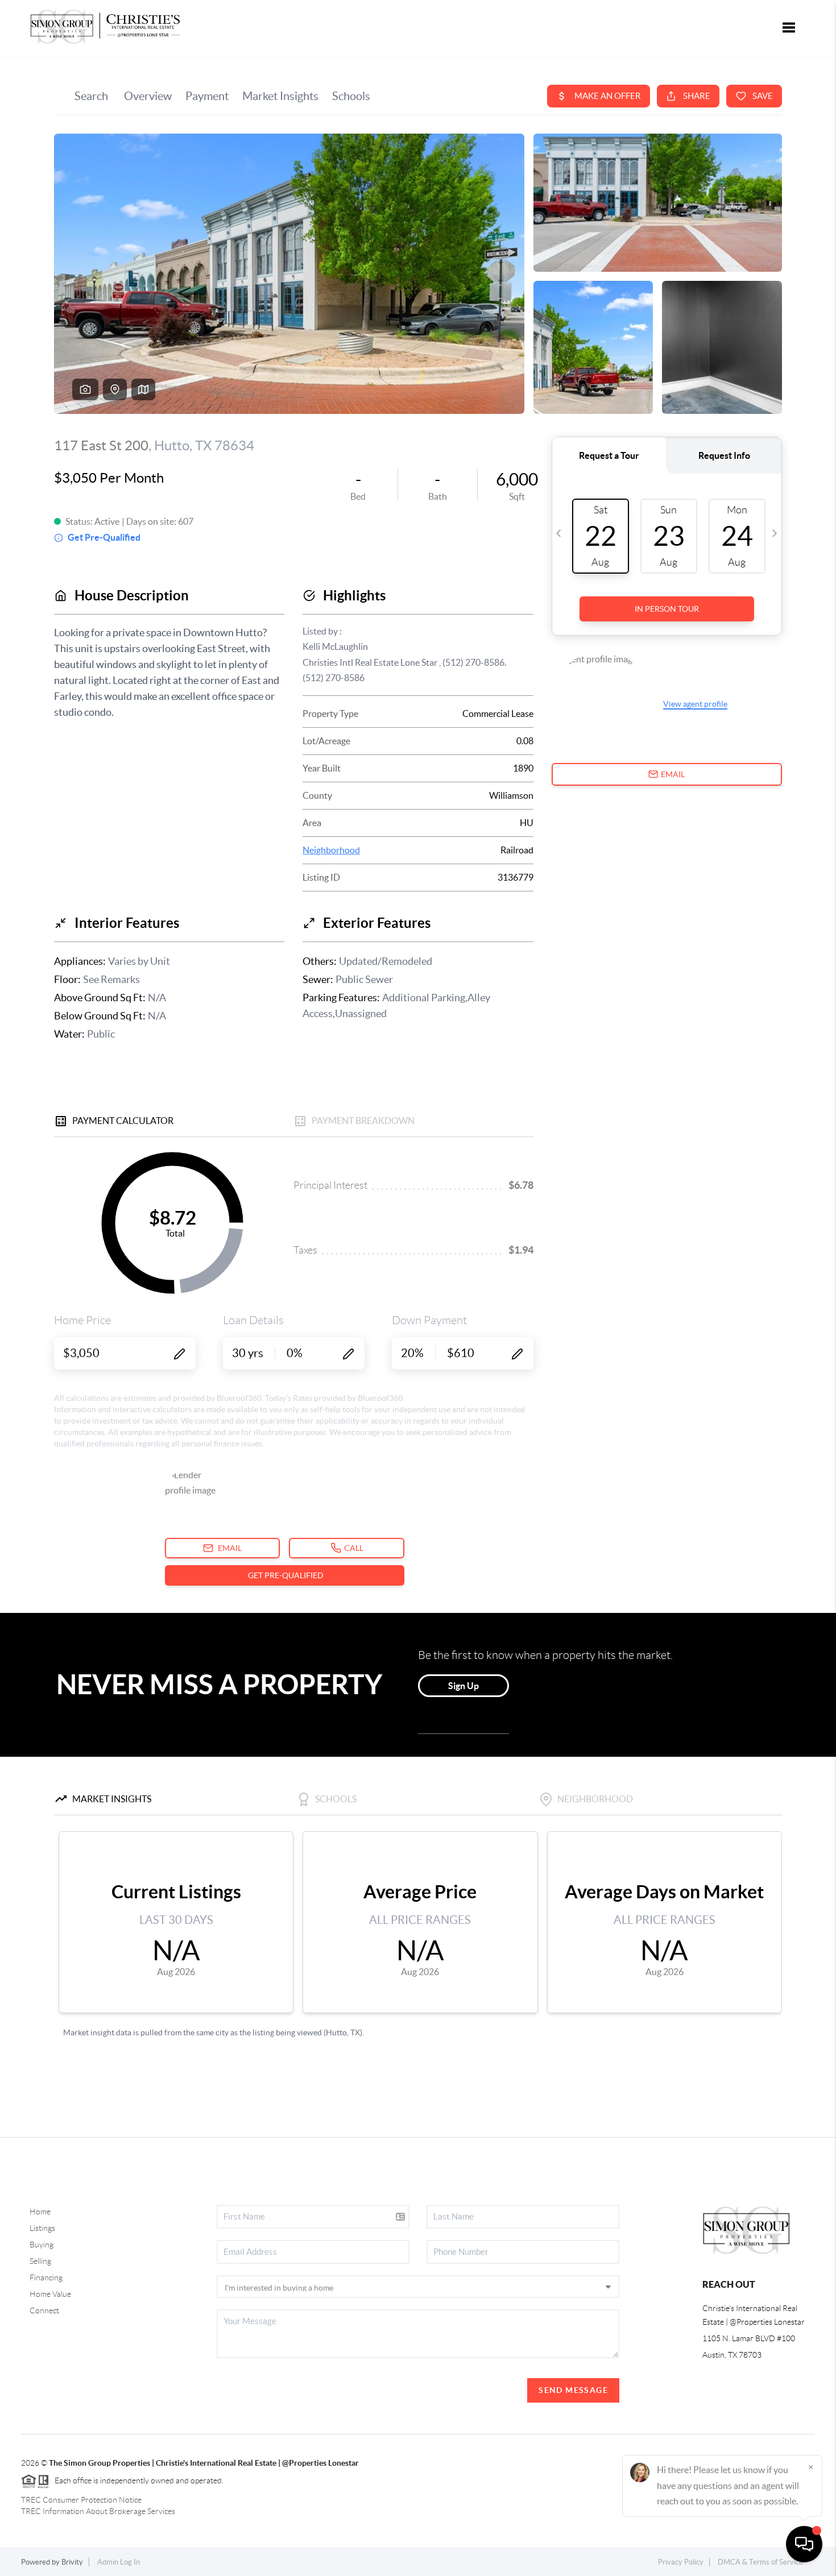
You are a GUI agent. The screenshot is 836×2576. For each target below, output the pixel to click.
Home (40, 2212)
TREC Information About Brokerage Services (98, 2511)
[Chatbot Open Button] (804, 2544)
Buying (42, 2245)
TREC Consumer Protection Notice (81, 2500)
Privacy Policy (681, 2562)
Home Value (50, 2294)
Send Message (573, 2390)
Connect (44, 2310)
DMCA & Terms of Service (760, 2562)
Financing (46, 2278)
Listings (42, 2228)
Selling (40, 2261)
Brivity (72, 2562)
